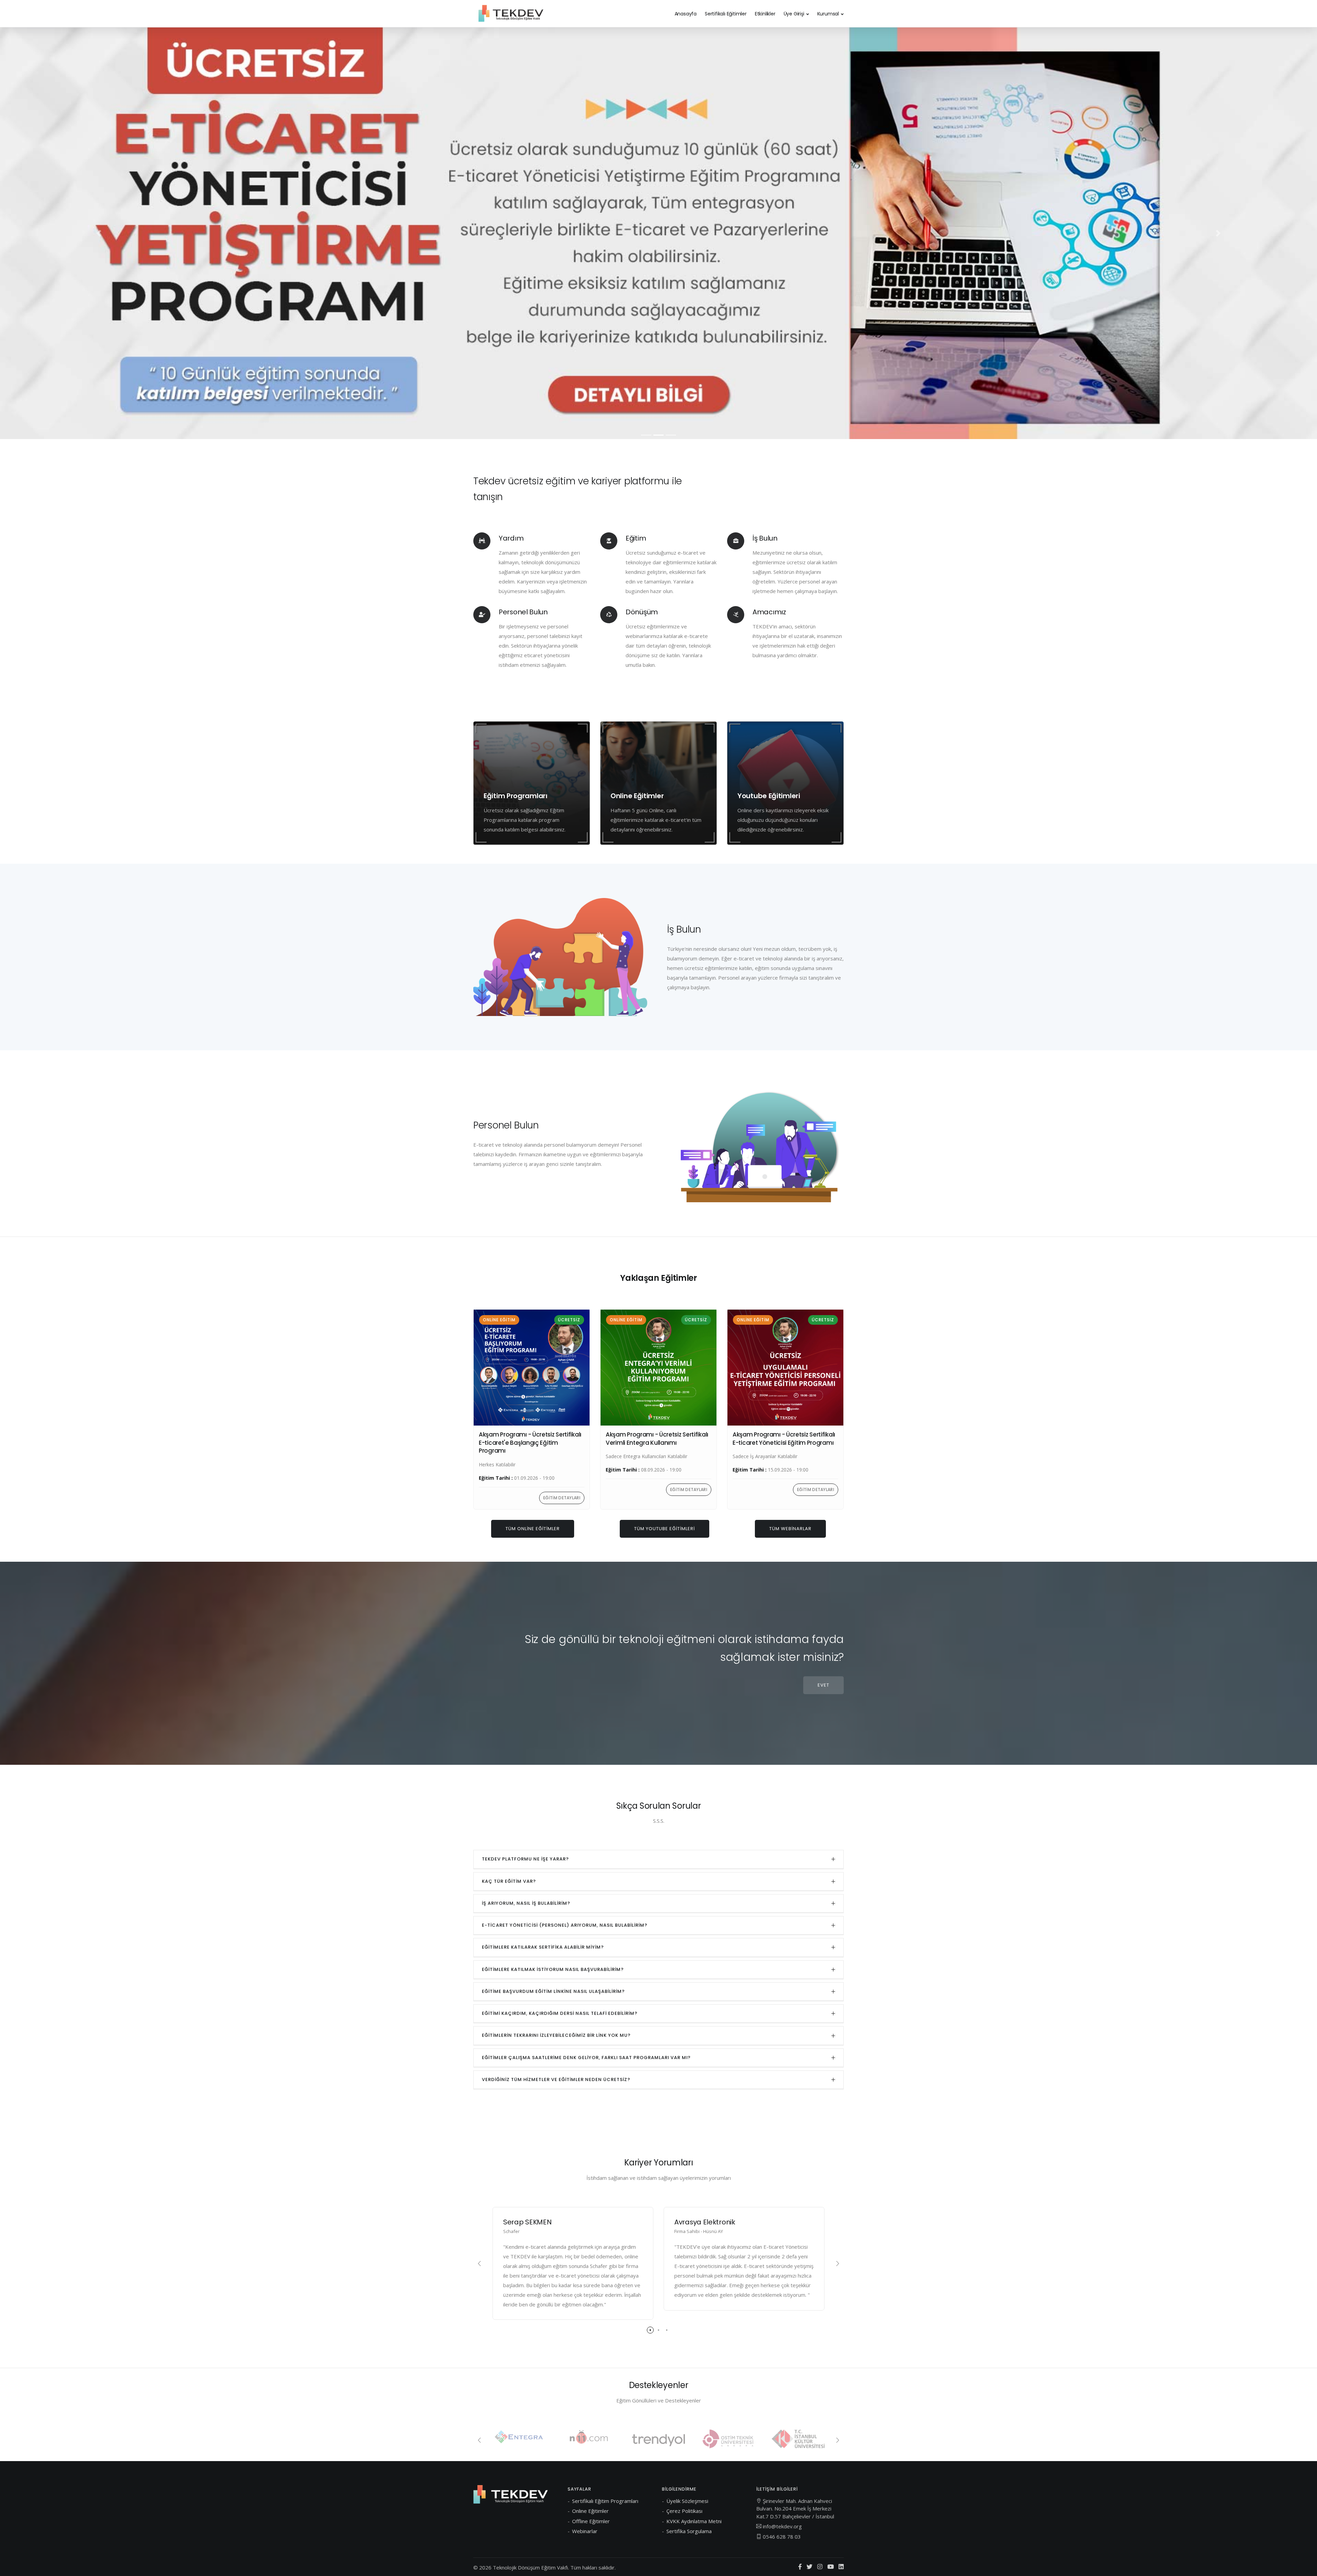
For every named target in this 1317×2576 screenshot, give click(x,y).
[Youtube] (830, 2567)
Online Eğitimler (590, 2511)
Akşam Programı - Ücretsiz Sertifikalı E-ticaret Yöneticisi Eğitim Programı (784, 1439)
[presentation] (479, 2264)
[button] (99, 233)
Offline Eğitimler (591, 2521)
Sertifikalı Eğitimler (726, 14)
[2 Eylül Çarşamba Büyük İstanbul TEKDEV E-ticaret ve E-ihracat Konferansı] (658, 233)
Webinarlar (585, 2531)
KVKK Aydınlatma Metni (694, 2521)
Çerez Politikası (684, 2511)
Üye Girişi (794, 14)
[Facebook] (800, 2567)
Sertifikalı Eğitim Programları (605, 2501)
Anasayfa (686, 14)
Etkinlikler (765, 14)
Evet (823, 1685)
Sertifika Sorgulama (689, 2531)
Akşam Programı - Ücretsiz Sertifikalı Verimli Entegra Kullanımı (657, 1439)
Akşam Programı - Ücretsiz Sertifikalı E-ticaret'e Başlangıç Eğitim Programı (530, 1443)
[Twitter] (810, 2567)
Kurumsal (828, 14)
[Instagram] (820, 2567)
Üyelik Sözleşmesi (687, 2501)
